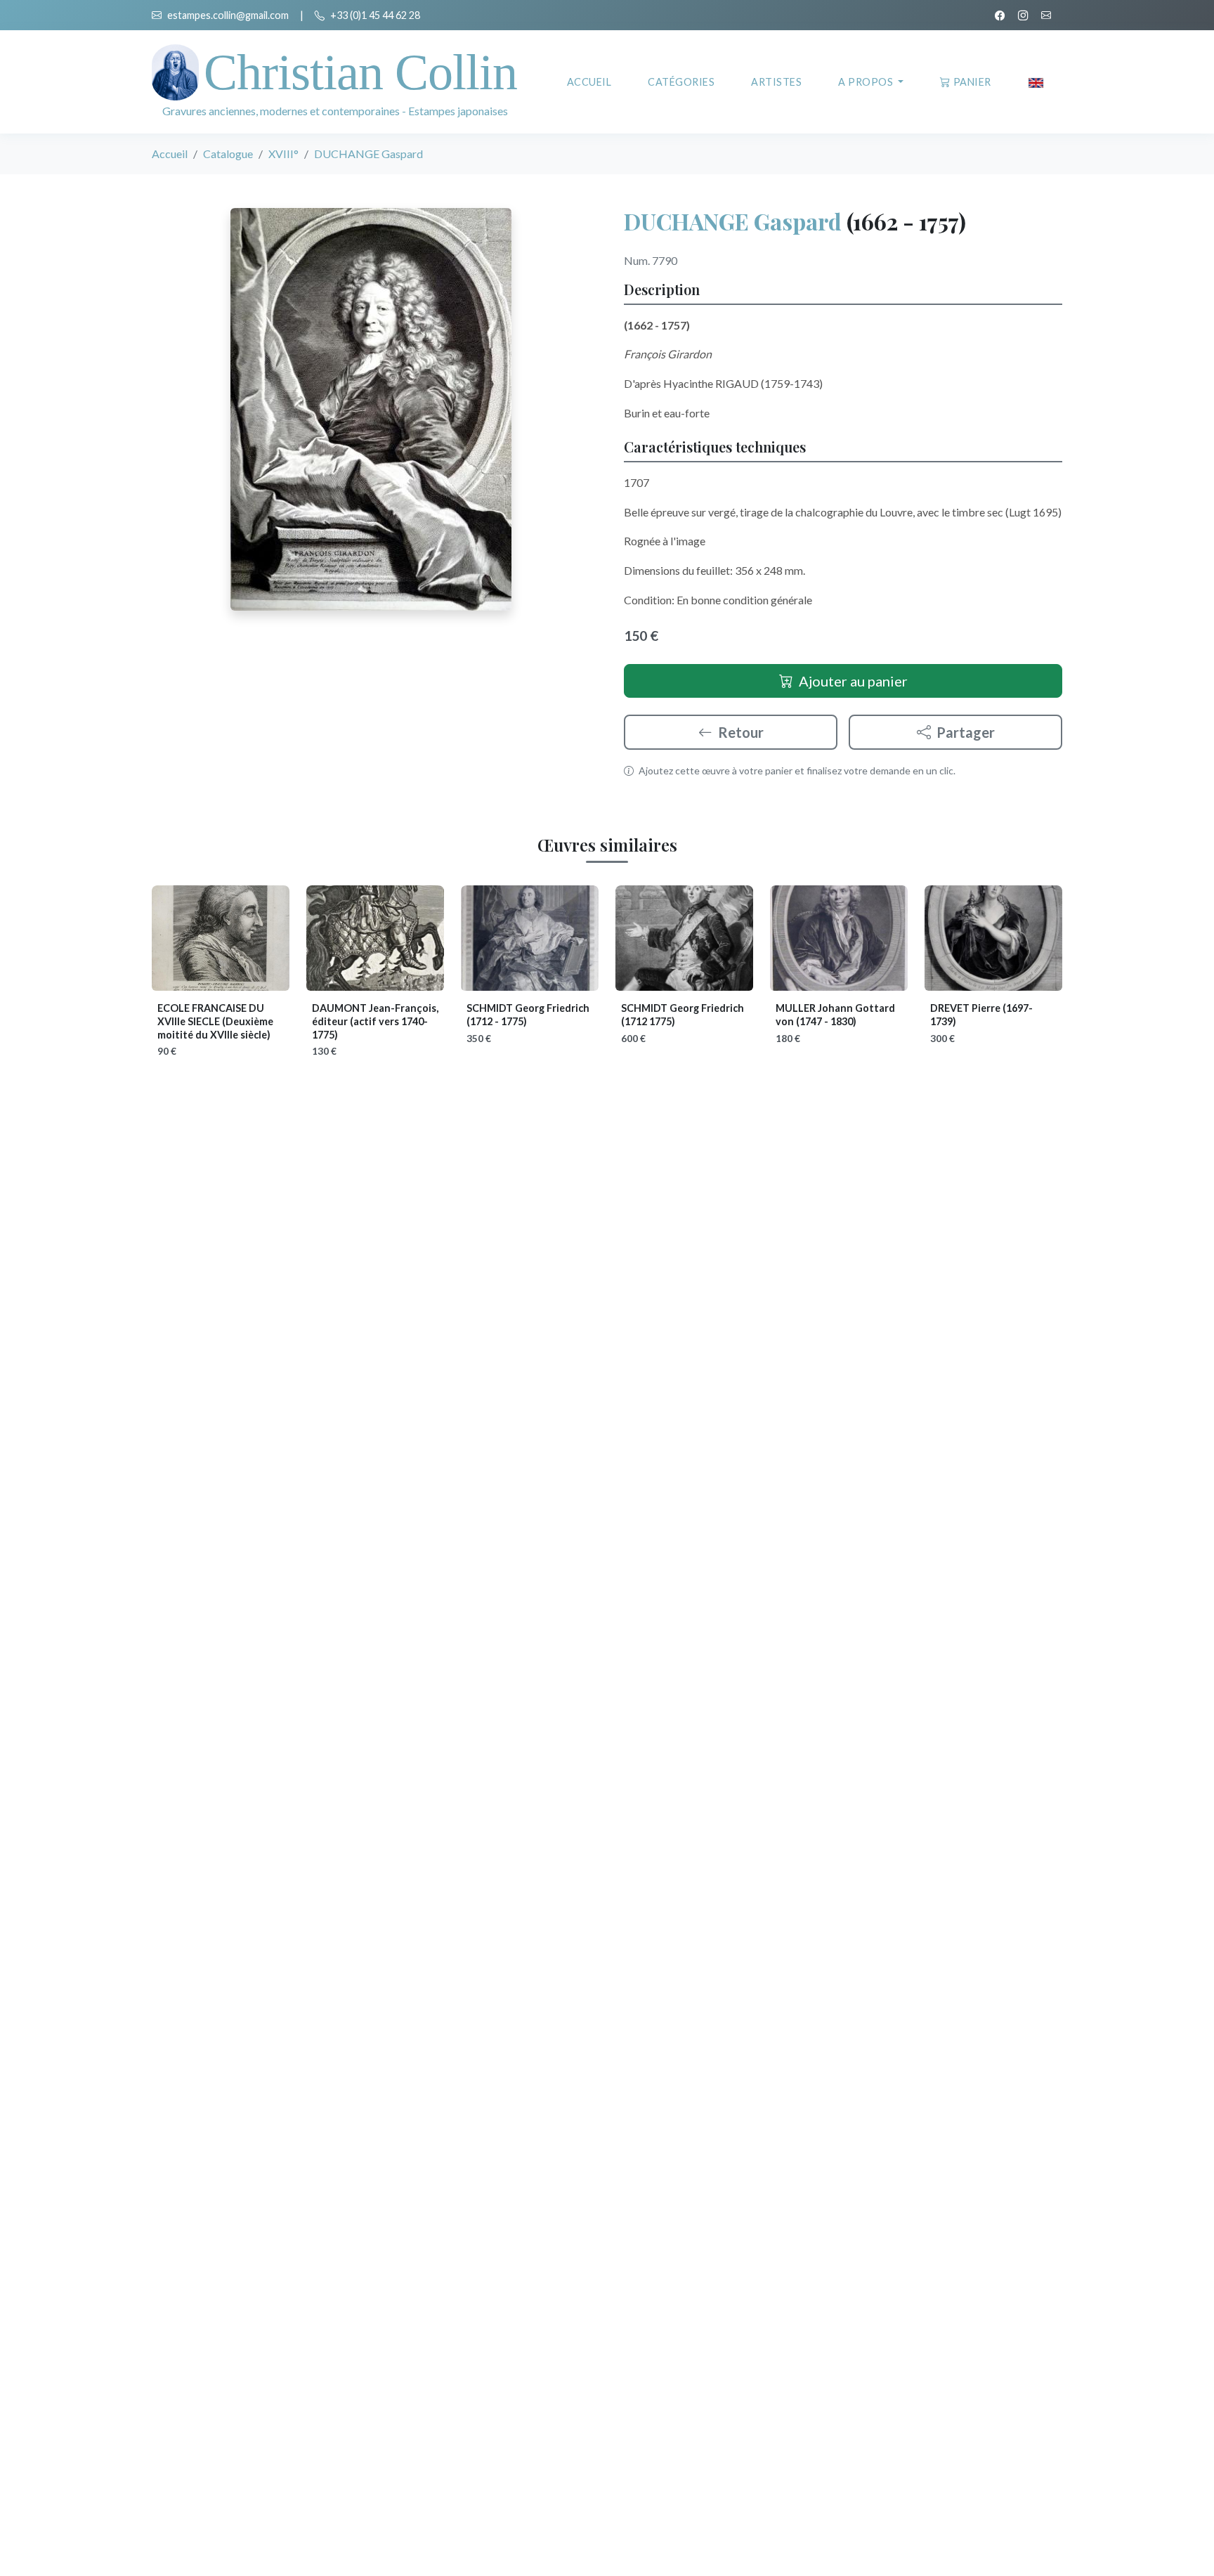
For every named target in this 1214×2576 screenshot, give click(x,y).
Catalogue (228, 154)
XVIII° (283, 154)
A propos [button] (867, 82)
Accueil (589, 82)
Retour (741, 732)
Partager (966, 732)
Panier (972, 82)
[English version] (1036, 82)
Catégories (681, 82)
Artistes (776, 82)
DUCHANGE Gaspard (733, 221)
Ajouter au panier (853, 681)
